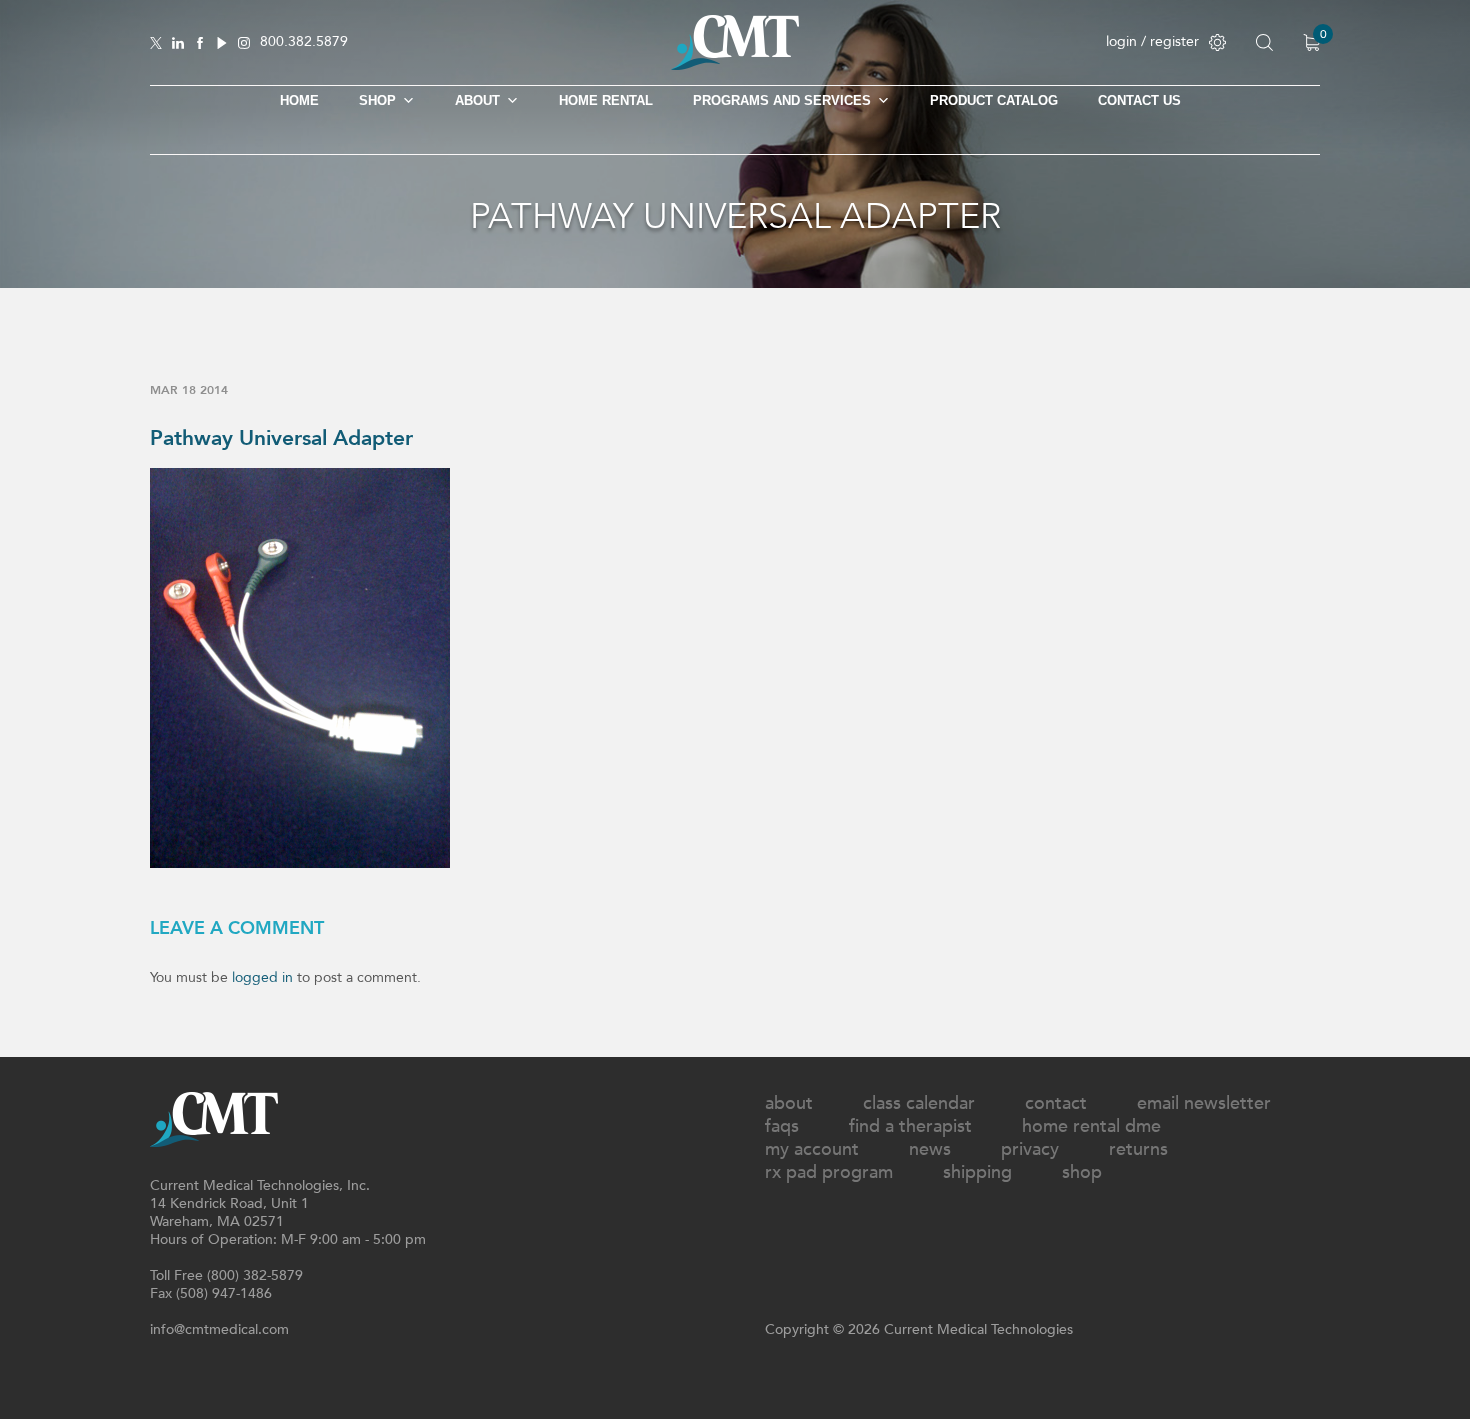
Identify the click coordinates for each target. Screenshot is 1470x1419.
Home (299, 100)
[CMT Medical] (735, 65)
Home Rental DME (1091, 1126)
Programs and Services (782, 100)
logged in (262, 977)
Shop (1082, 1172)
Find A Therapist (910, 1126)
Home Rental (606, 100)
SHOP (377, 100)
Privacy (1030, 1149)
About (477, 100)
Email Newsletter (1204, 1103)
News (930, 1149)
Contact (1056, 1103)
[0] (1311, 42)
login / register (1152, 41)
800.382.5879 (304, 42)
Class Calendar (919, 1103)
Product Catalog (994, 100)
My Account (812, 1149)
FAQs (782, 1126)
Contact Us (1139, 100)
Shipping (977, 1172)
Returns (1138, 1149)
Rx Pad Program (829, 1172)
